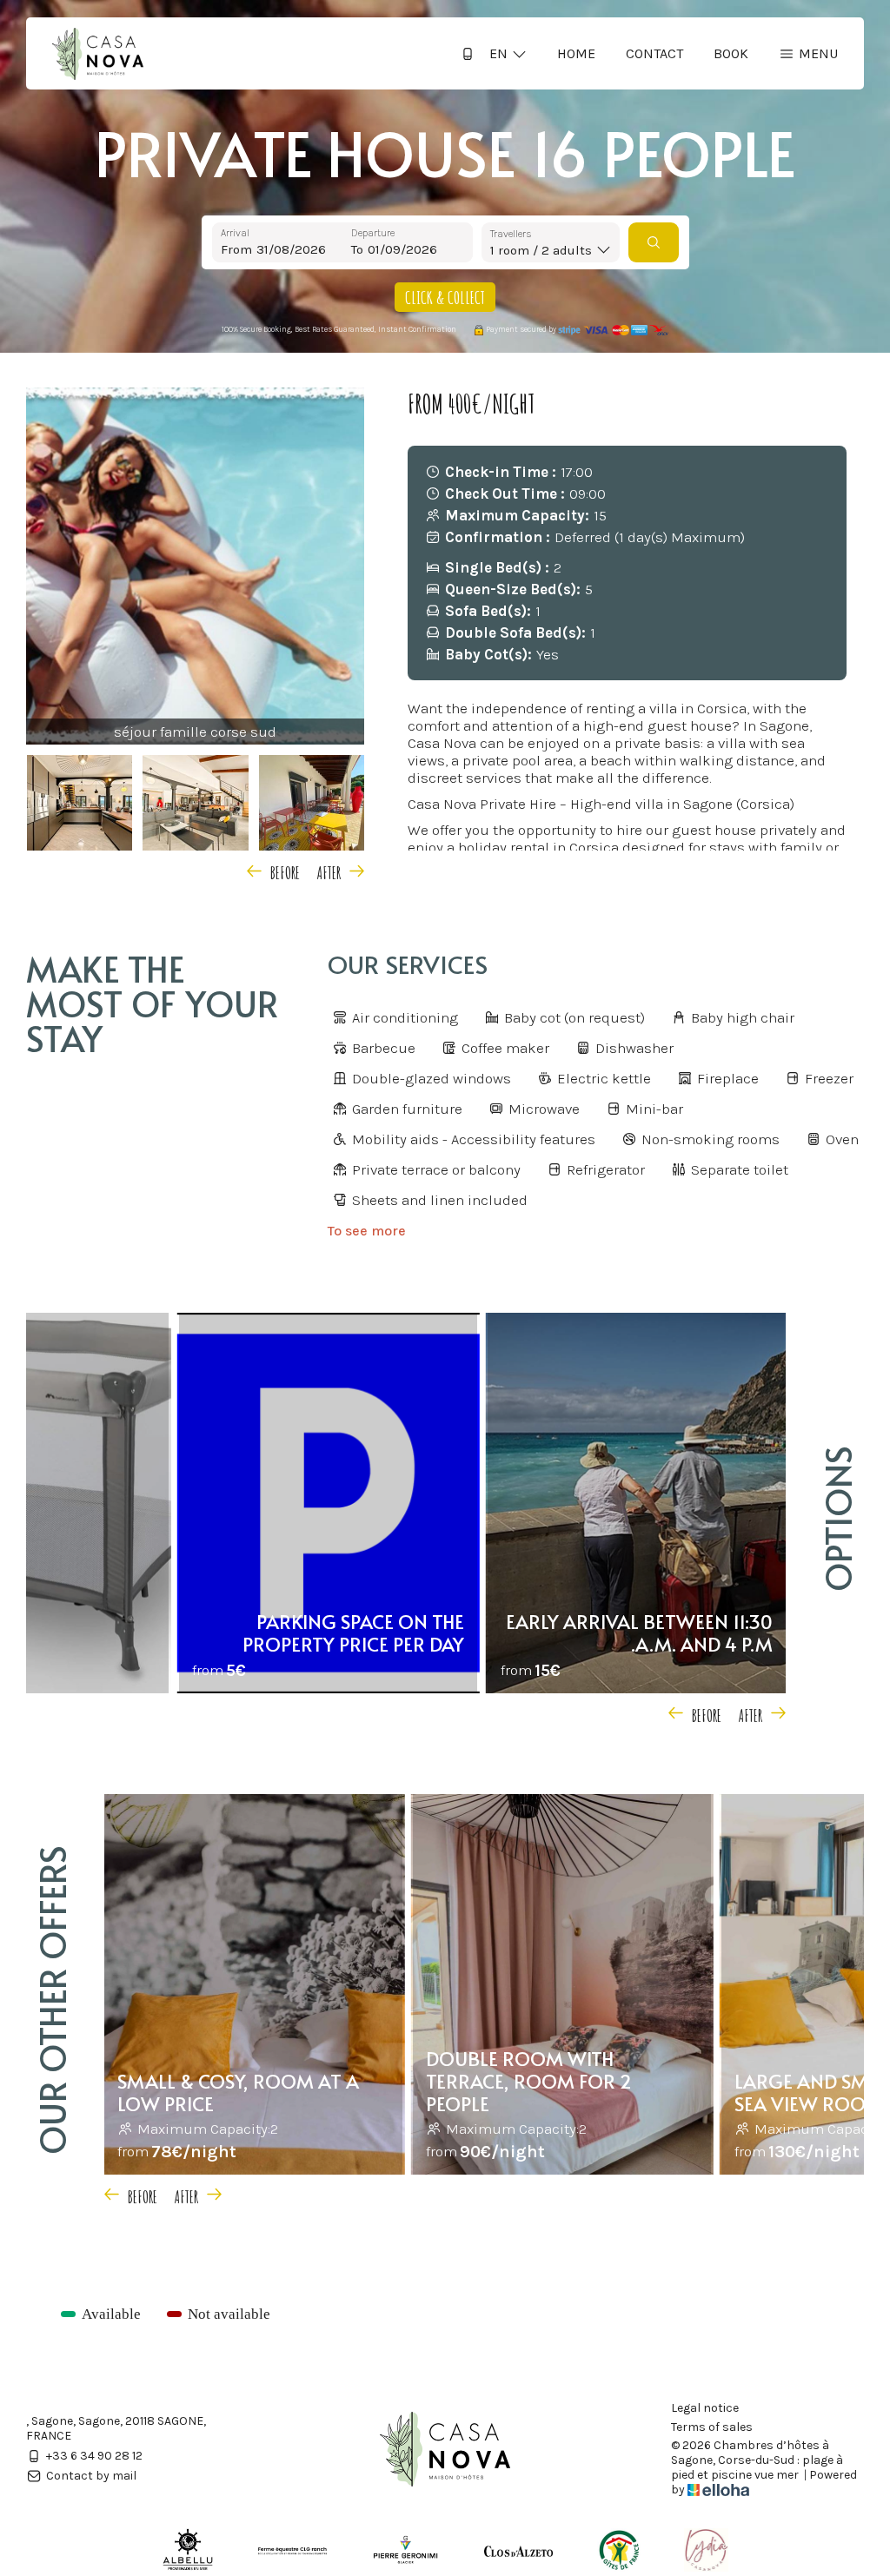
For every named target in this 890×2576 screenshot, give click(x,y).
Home (576, 53)
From (236, 249)
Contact (654, 53)
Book (731, 53)
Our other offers (52, 2000)
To (357, 249)
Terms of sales (712, 2427)
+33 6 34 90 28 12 (94, 2456)
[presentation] (276, 871)
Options (837, 1519)
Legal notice (705, 2408)
